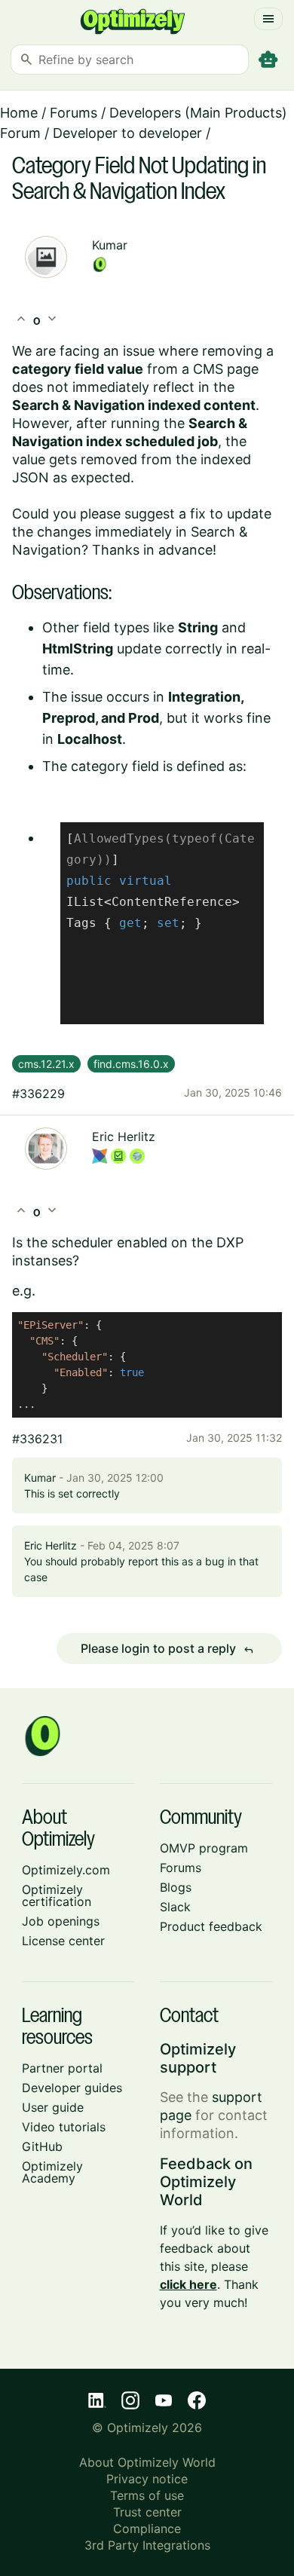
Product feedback (211, 1926)
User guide (53, 2107)
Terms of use (147, 2495)
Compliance (147, 2529)
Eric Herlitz (124, 1137)
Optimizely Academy (52, 2172)
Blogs (176, 1887)
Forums (73, 113)
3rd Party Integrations (147, 2545)
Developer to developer (127, 133)
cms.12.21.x (46, 1064)
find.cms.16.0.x (131, 1064)
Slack (175, 1907)
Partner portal (62, 2068)
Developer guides (72, 2088)
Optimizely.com (66, 1870)
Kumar (110, 245)
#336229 (38, 1094)
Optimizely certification (57, 1895)
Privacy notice (147, 2479)
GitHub (42, 2146)
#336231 (37, 1439)
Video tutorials (64, 2127)
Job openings (61, 1921)
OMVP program (204, 1848)
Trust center (147, 2512)
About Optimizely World (147, 2462)
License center (63, 1941)
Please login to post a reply (167, 1649)
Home (19, 113)
